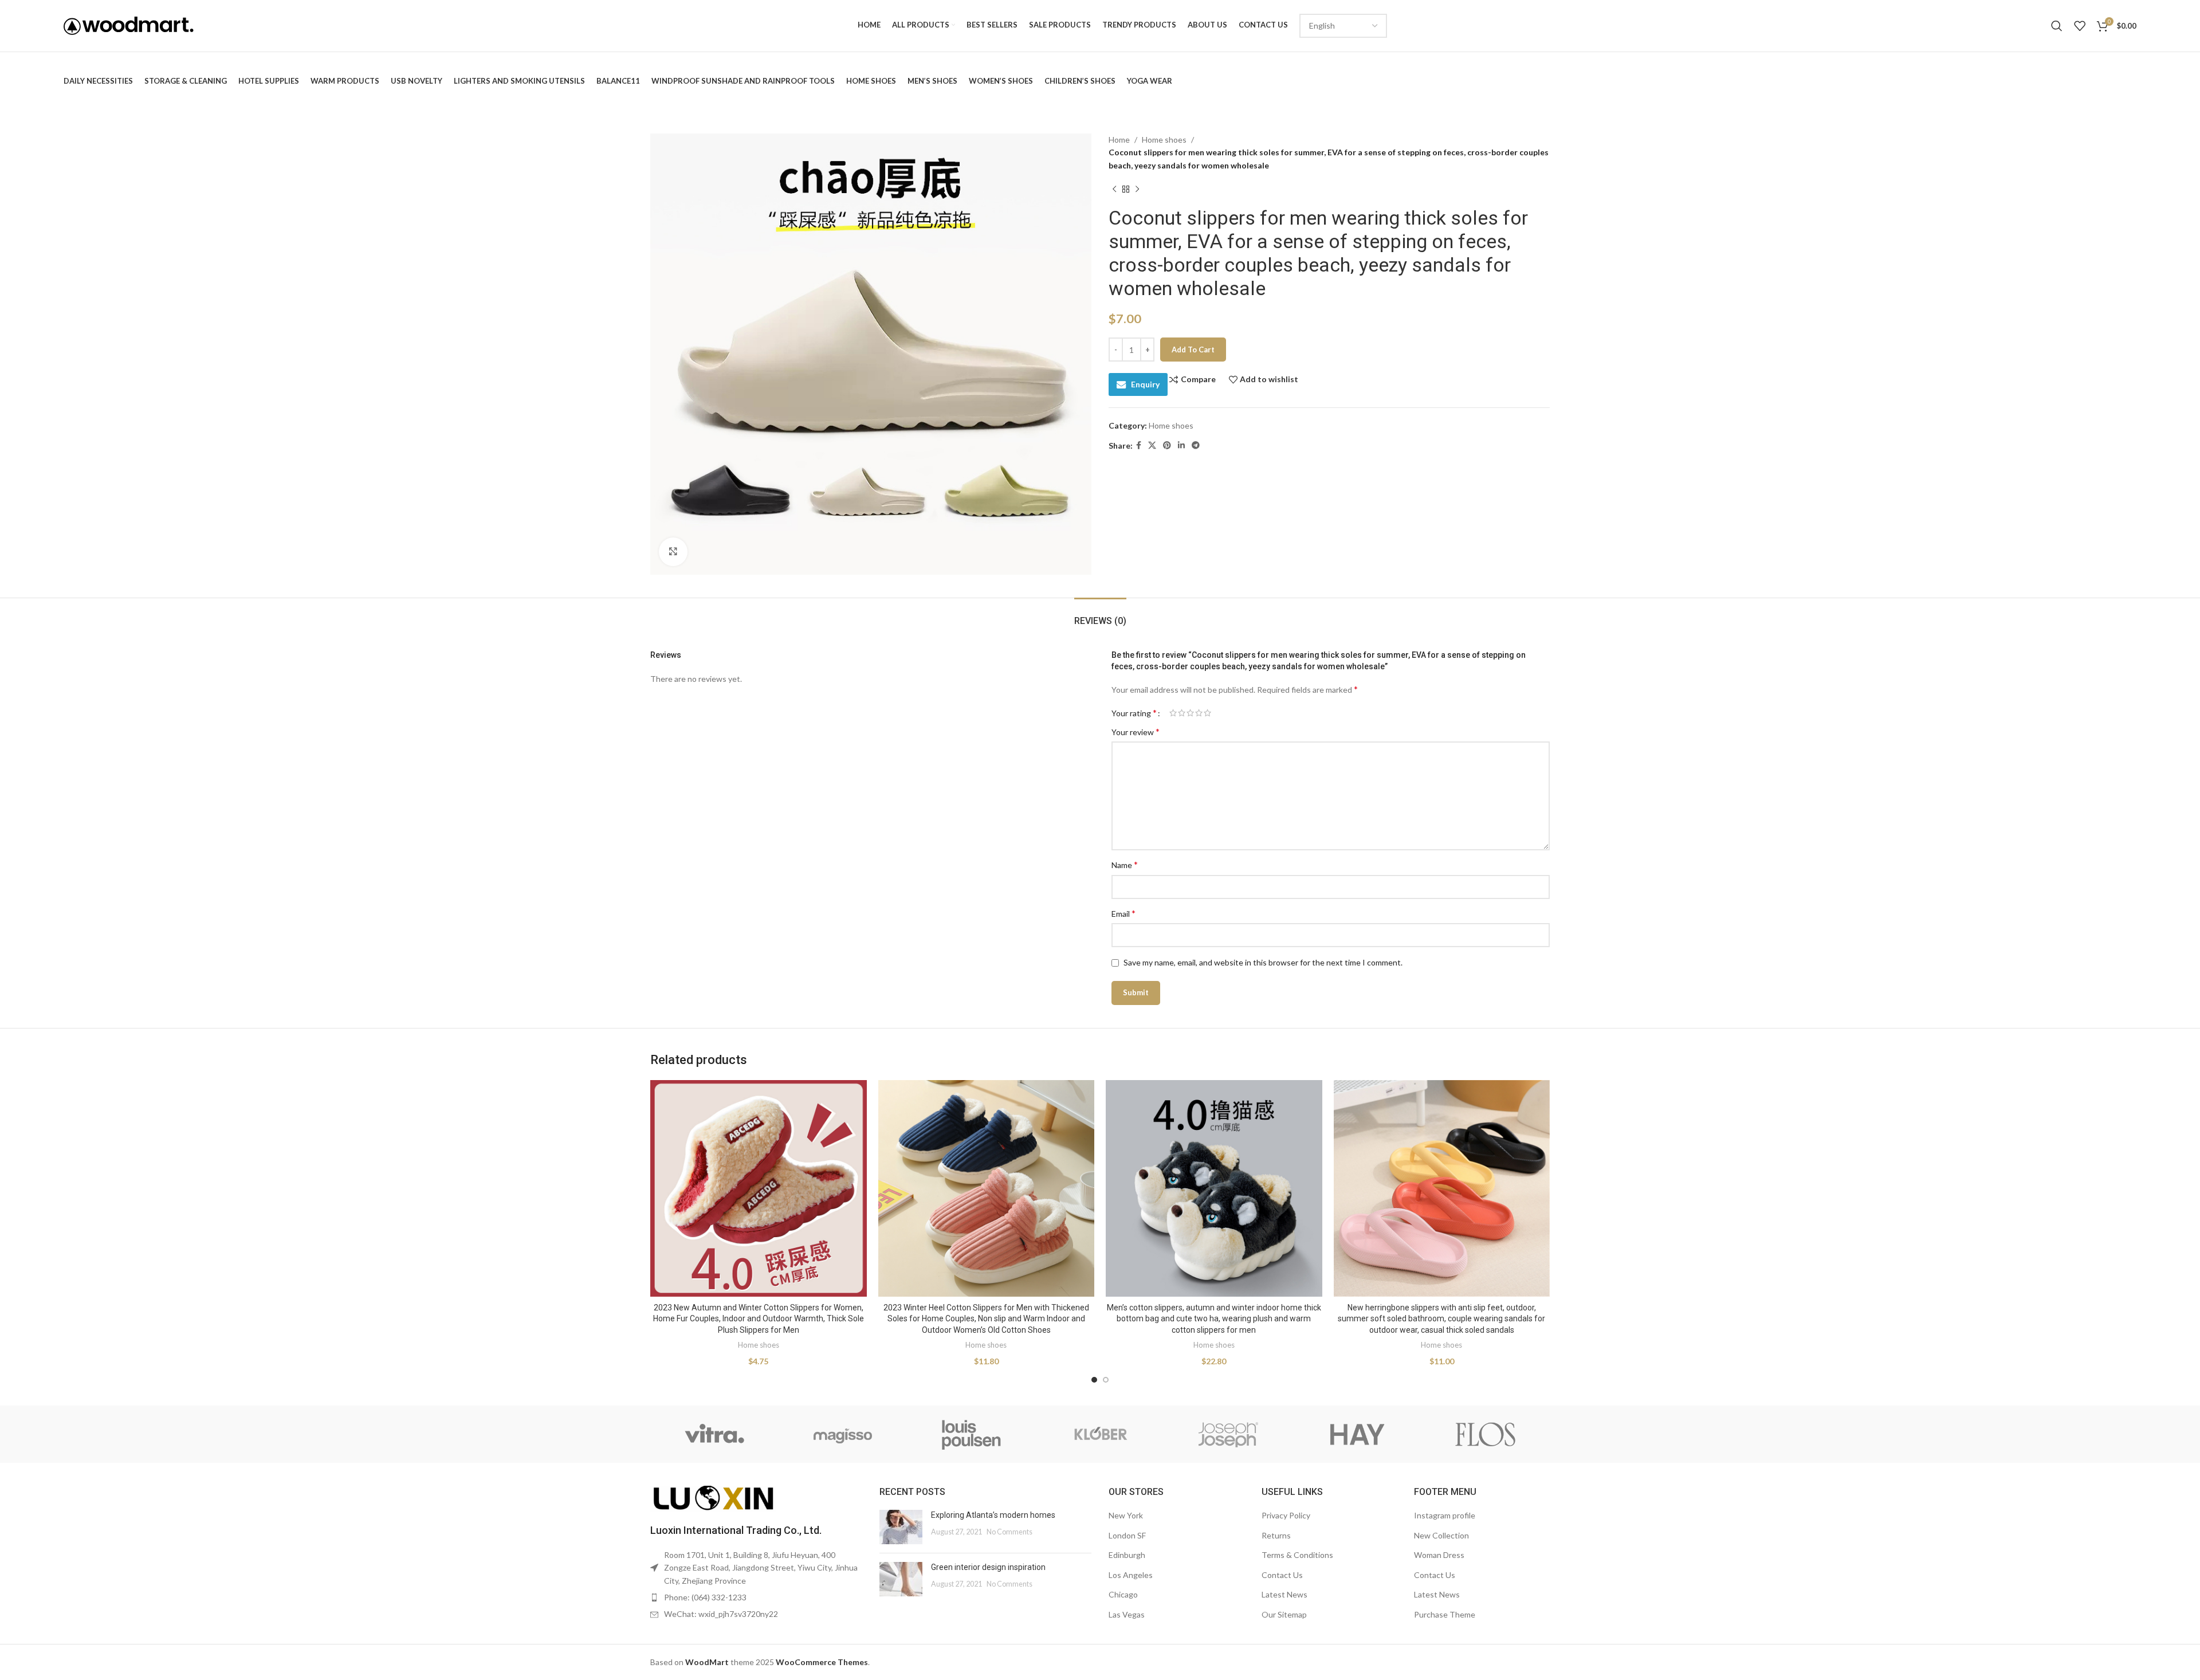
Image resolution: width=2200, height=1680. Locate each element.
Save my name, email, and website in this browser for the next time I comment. (1263, 962)
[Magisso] (843, 1434)
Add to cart (1193, 350)
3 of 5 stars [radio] (1190, 713)
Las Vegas (1127, 1614)
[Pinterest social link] (1167, 445)
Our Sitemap (1284, 1614)
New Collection (1441, 1535)
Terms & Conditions (1297, 1555)
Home (1119, 140)
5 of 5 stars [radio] (1207, 713)
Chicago (1123, 1594)
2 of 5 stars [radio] (1182, 713)
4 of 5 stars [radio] (1199, 713)
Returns (1276, 1535)
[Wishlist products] (2080, 26)
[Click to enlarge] (673, 552)
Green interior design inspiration (988, 1567)
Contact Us (1282, 1575)
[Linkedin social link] (1181, 445)
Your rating (1134, 713)
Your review (1136, 731)
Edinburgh (1127, 1555)
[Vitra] (714, 1434)
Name (1125, 864)
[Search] (2057, 26)
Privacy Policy (1286, 1515)
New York (1126, 1515)
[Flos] (1486, 1434)
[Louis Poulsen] (972, 1434)
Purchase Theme (1445, 1614)
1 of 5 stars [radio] (1173, 713)
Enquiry (1145, 384)
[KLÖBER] (1100, 1434)
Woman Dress (1439, 1555)
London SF (1127, 1535)
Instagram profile (1445, 1515)
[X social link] (1152, 445)
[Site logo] (129, 25)
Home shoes (1164, 140)
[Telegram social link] (1196, 445)
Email (1123, 913)
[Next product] (1137, 189)
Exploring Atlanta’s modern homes (993, 1515)
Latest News (1284, 1594)
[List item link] (756, 1597)
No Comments (1009, 1532)
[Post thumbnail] (901, 1527)
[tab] (1100, 615)
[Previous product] (1114, 189)
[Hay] (1357, 1434)
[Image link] (713, 1498)
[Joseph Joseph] (1228, 1434)
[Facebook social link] (1139, 445)
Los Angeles (1131, 1575)
